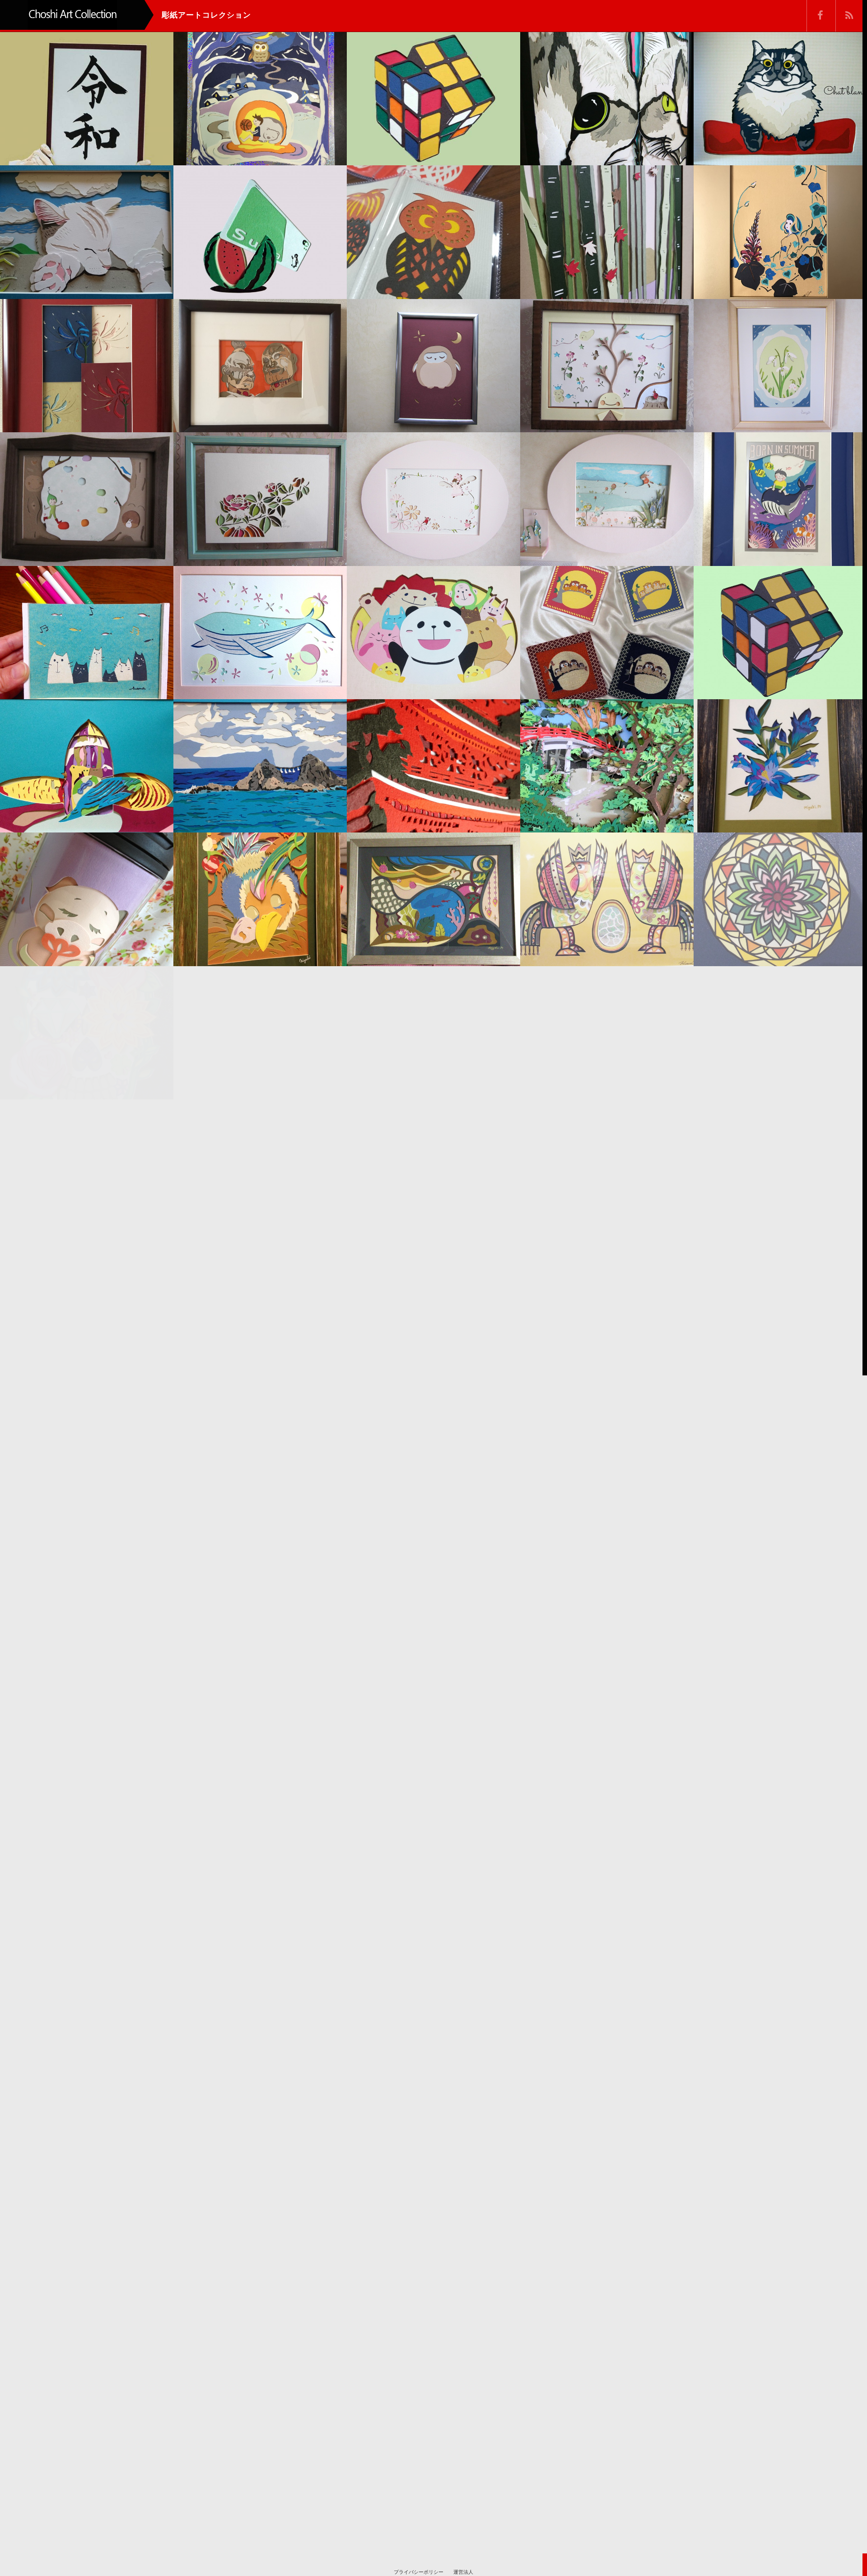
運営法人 (463, 2572)
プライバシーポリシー (419, 2572)
